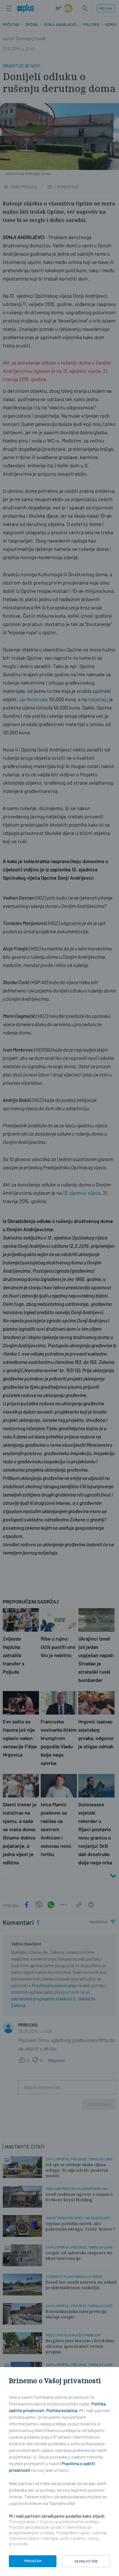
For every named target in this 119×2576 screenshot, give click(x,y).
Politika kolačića (62, 2410)
